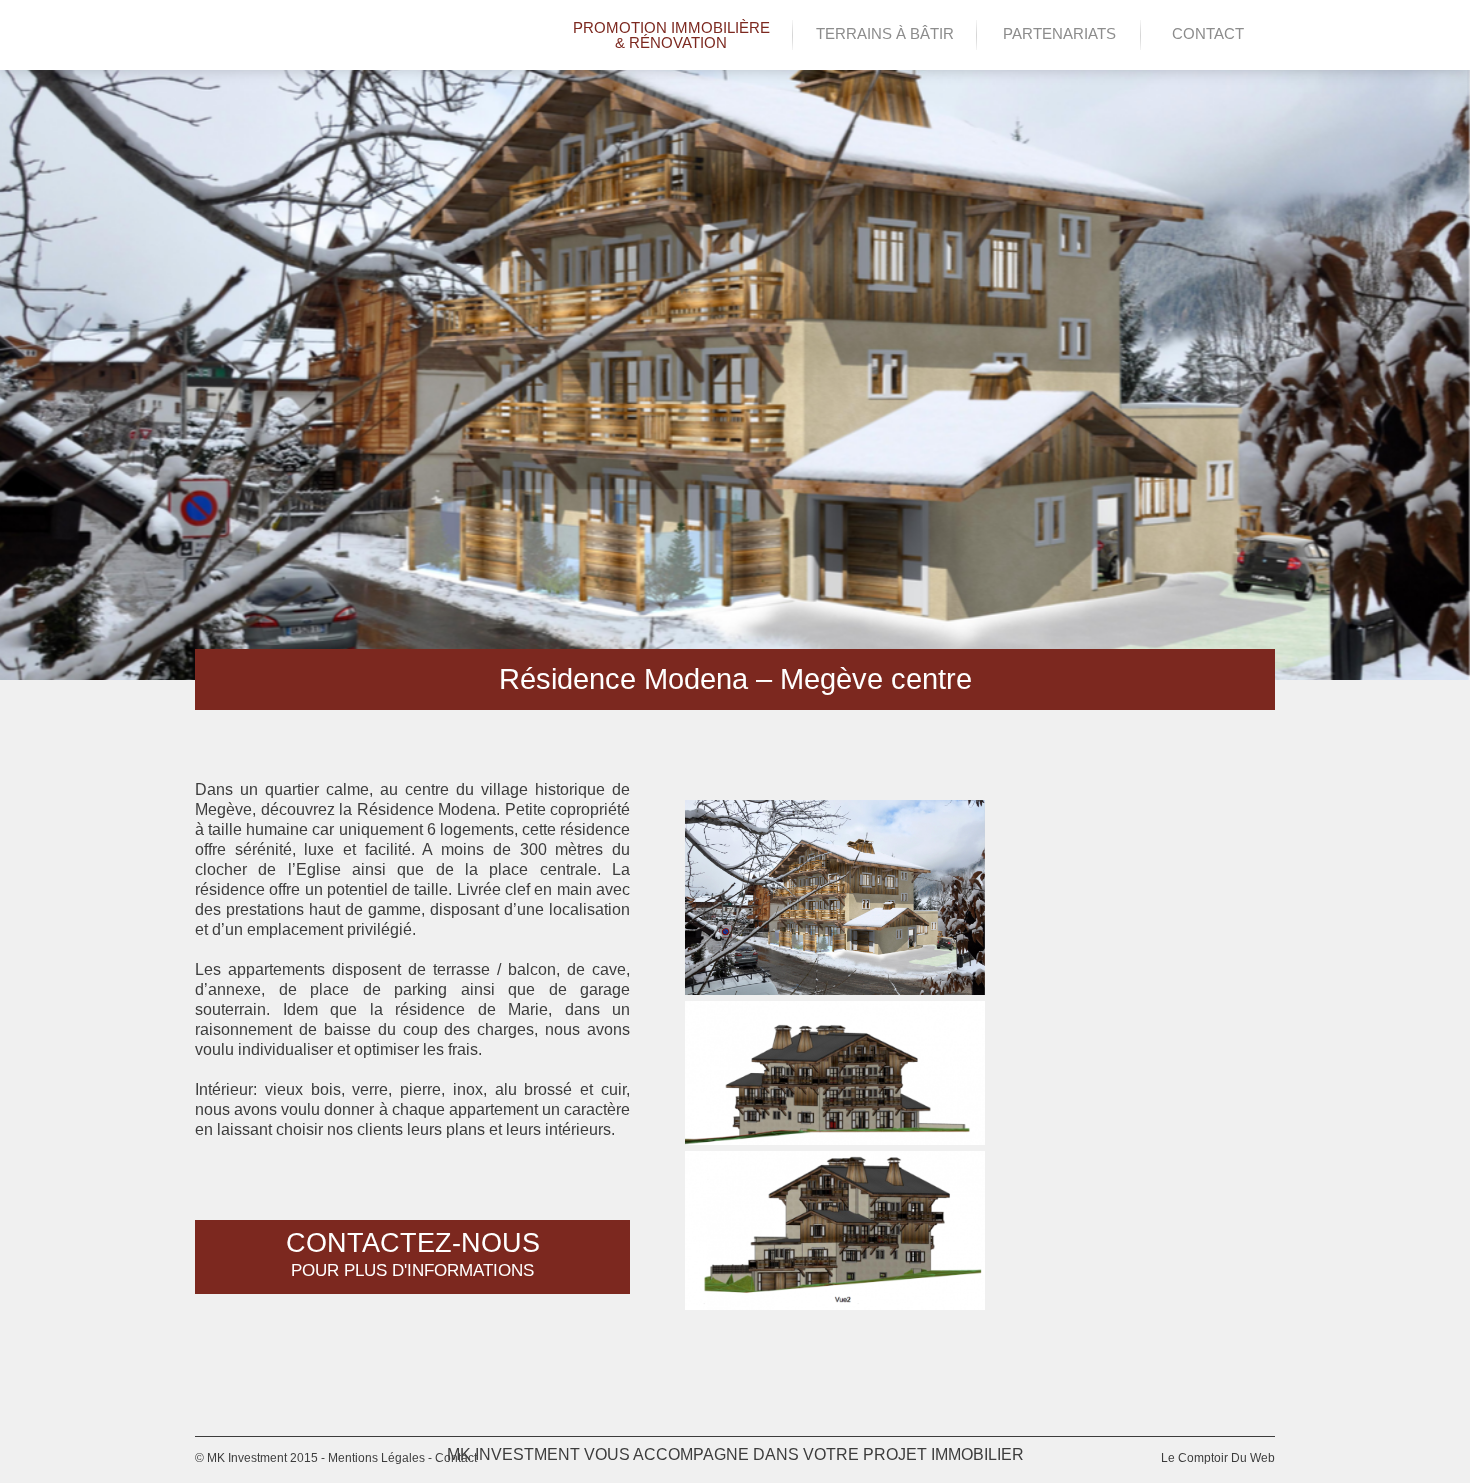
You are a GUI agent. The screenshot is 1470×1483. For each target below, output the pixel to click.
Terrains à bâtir (885, 33)
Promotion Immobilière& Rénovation (671, 35)
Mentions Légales (376, 1458)
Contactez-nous (413, 1254)
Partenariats (1059, 33)
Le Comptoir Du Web (1218, 1457)
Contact (1208, 33)
